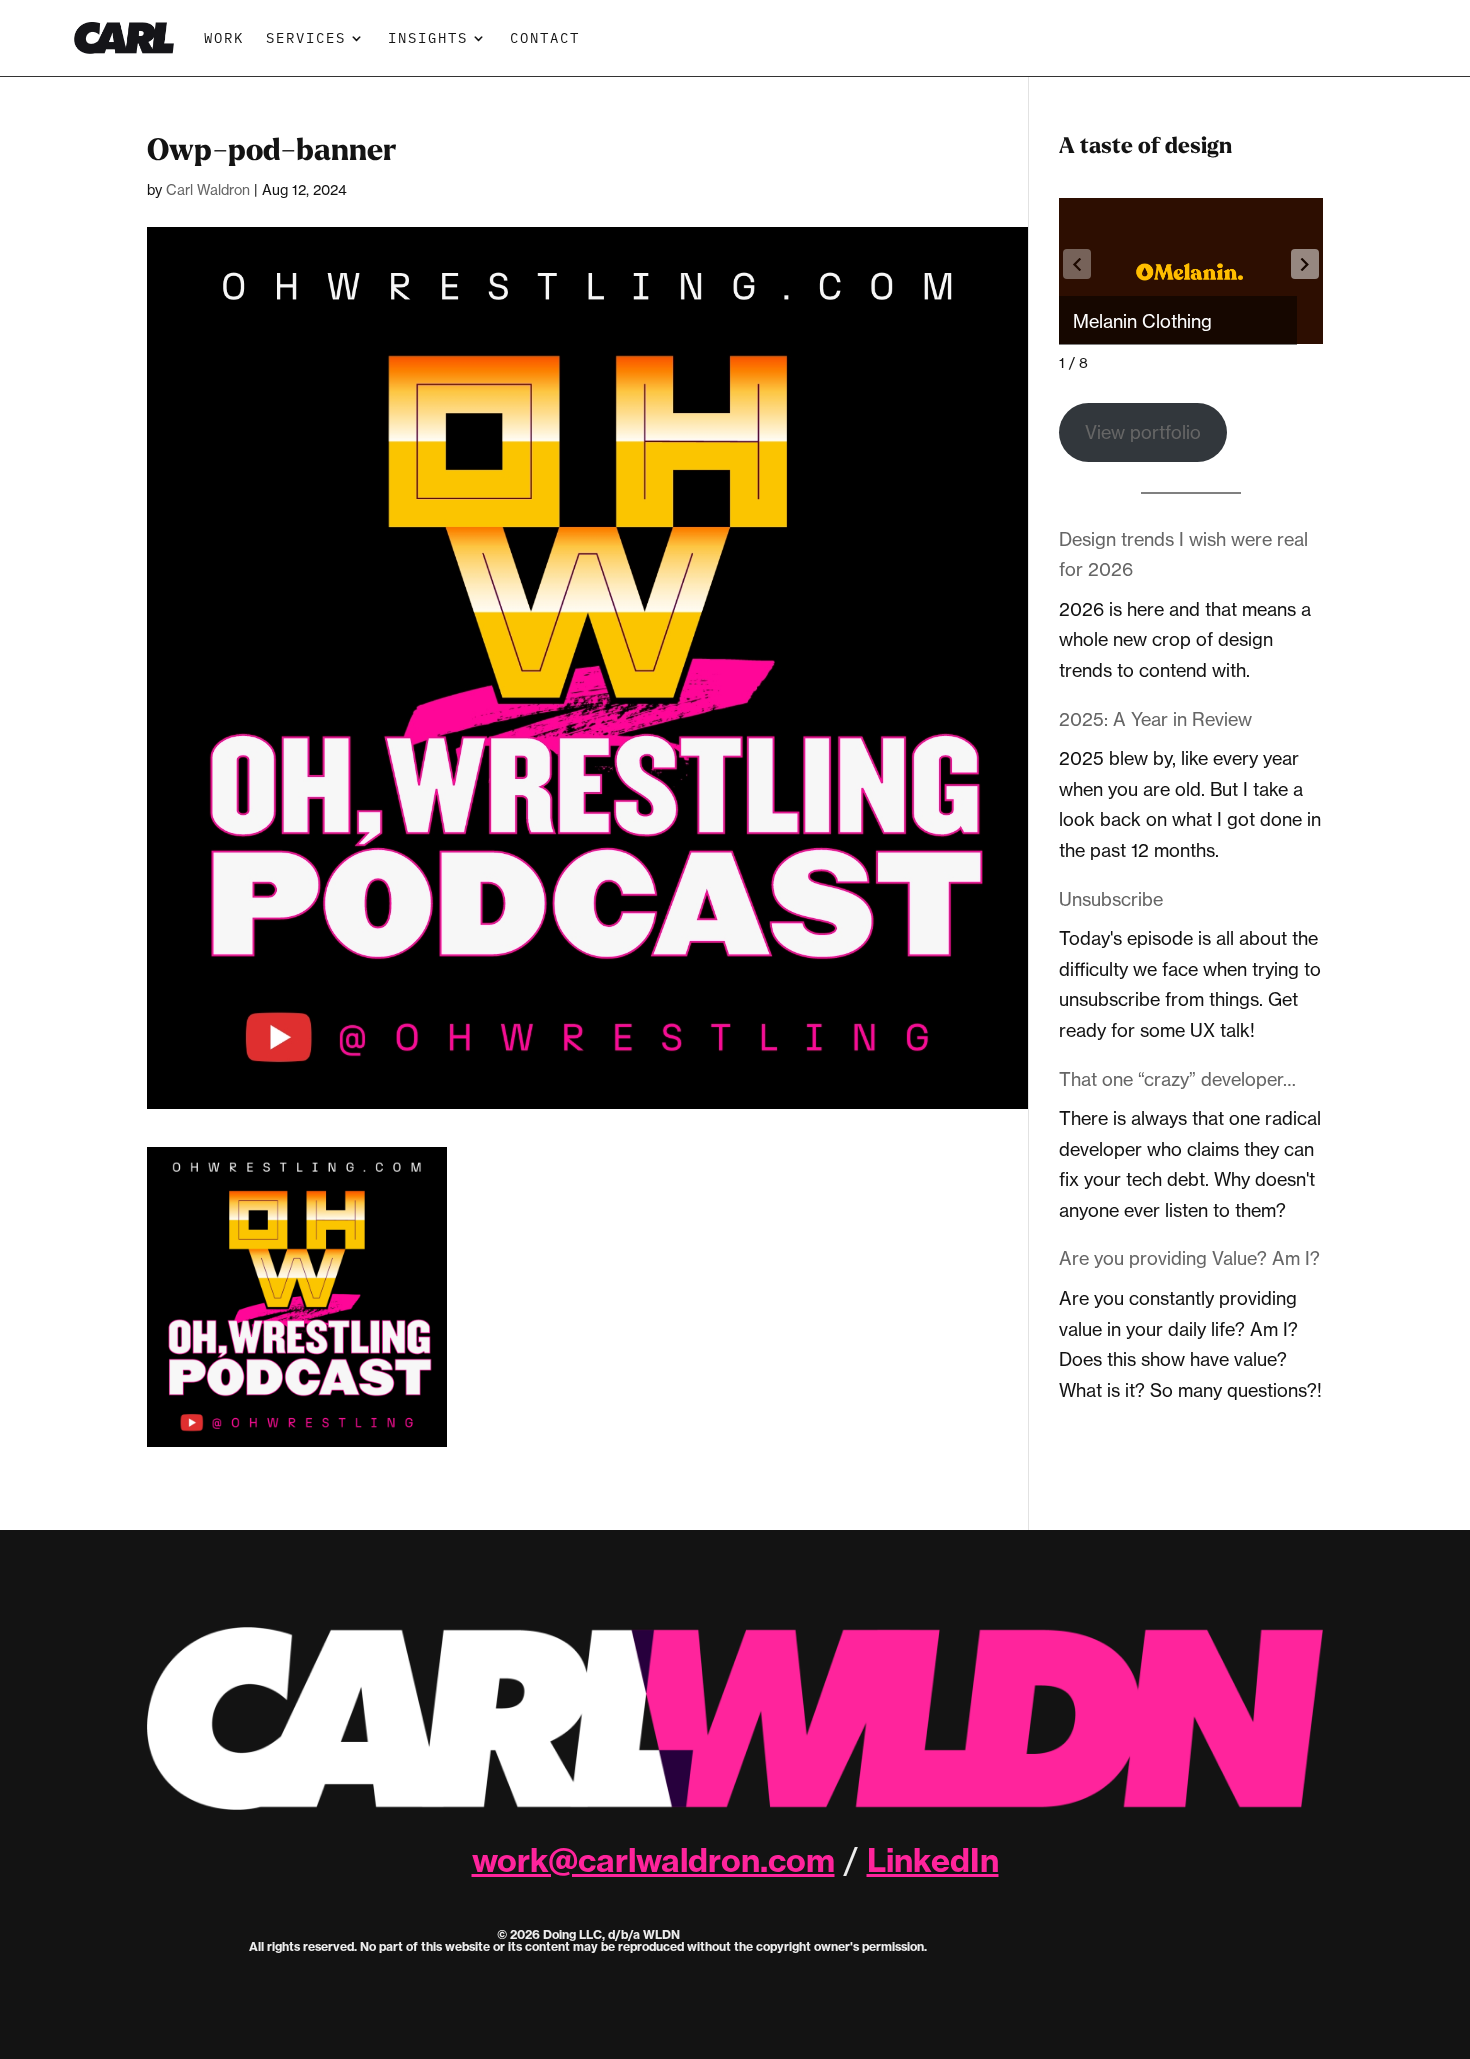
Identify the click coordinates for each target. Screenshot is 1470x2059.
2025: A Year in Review (1155, 719)
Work (224, 37)
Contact (545, 37)
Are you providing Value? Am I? (1189, 1258)
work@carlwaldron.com (653, 1860)
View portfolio (1143, 432)
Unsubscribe (1111, 899)
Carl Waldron (208, 189)
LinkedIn (933, 1860)
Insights (428, 37)
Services (306, 37)
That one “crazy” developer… (1177, 1079)
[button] (1305, 264)
